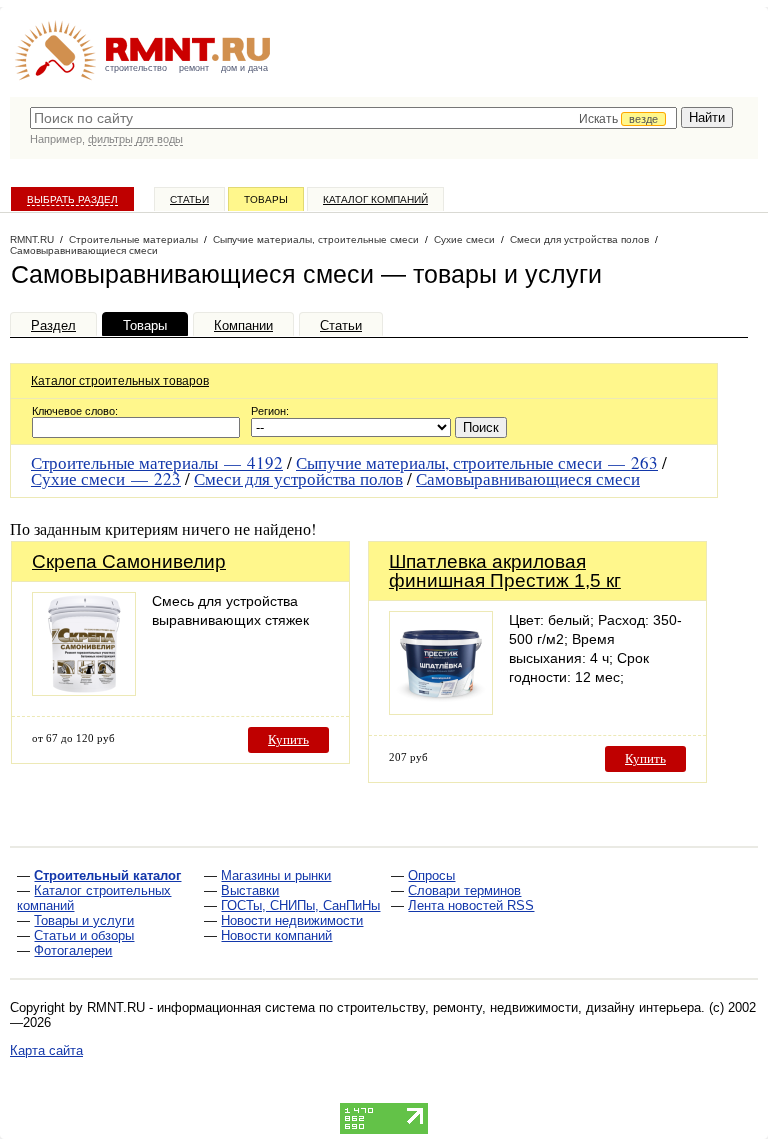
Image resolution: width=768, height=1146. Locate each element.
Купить (288, 739)
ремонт (194, 68)
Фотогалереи (73, 950)
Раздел (53, 325)
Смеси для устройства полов (298, 478)
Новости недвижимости (292, 920)
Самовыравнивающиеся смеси (528, 478)
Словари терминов (464, 890)
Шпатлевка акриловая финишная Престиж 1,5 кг (505, 571)
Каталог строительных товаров (120, 381)
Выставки (250, 890)
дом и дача (244, 68)
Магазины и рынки (276, 875)
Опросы (431, 875)
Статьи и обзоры (84, 935)
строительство (136, 68)
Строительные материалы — (157, 462)
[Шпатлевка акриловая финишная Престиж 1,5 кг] (441, 709)
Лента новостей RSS (471, 905)
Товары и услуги (84, 920)
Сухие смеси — (106, 478)
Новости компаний (276, 935)
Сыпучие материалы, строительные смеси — (477, 462)
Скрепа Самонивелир (129, 561)
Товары (266, 199)
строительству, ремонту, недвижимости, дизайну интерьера (519, 1007)
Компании (243, 325)
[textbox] (353, 118)
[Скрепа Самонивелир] (84, 690)
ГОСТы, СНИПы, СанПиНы (300, 905)
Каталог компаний (375, 199)
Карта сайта (46, 1050)
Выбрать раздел (72, 199)
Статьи (189, 199)
